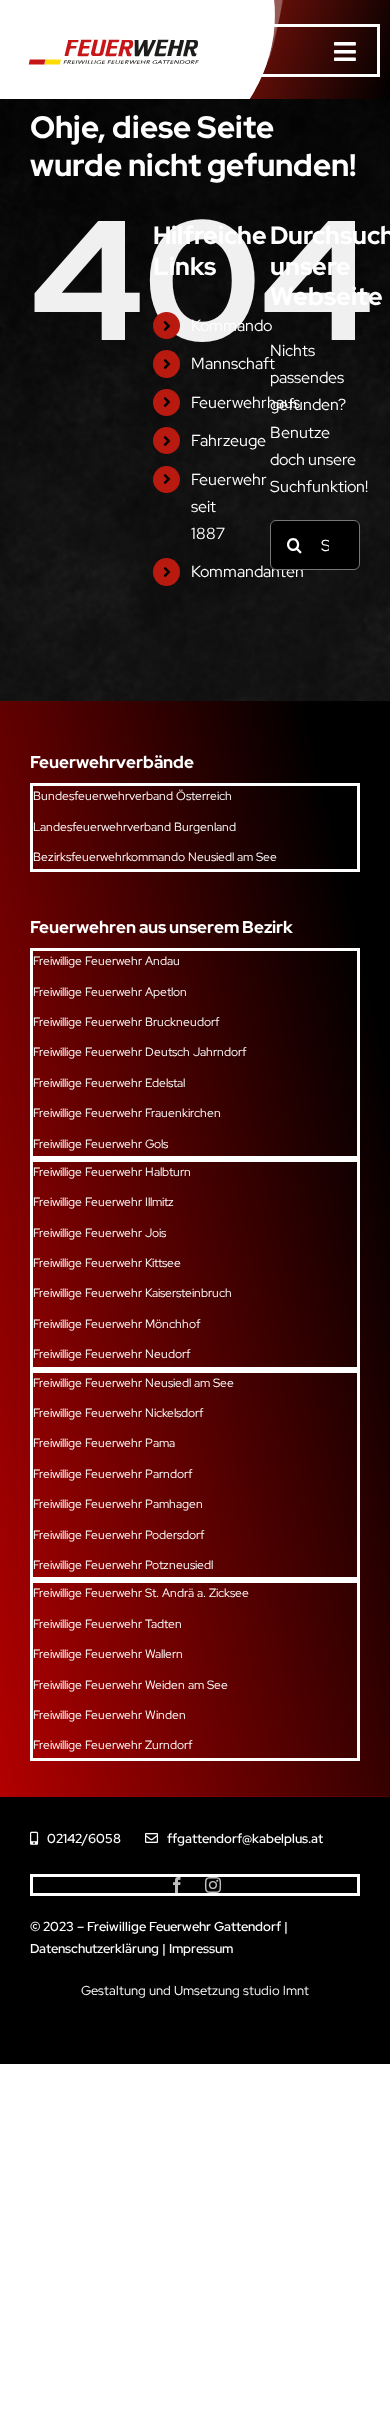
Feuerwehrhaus (245, 402)
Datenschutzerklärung (94, 1948)
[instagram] (213, 1885)
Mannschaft (233, 363)
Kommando (231, 325)
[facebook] (177, 1885)
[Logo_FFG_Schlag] (110, 37)
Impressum (201, 1948)
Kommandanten (247, 571)
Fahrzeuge (228, 440)
